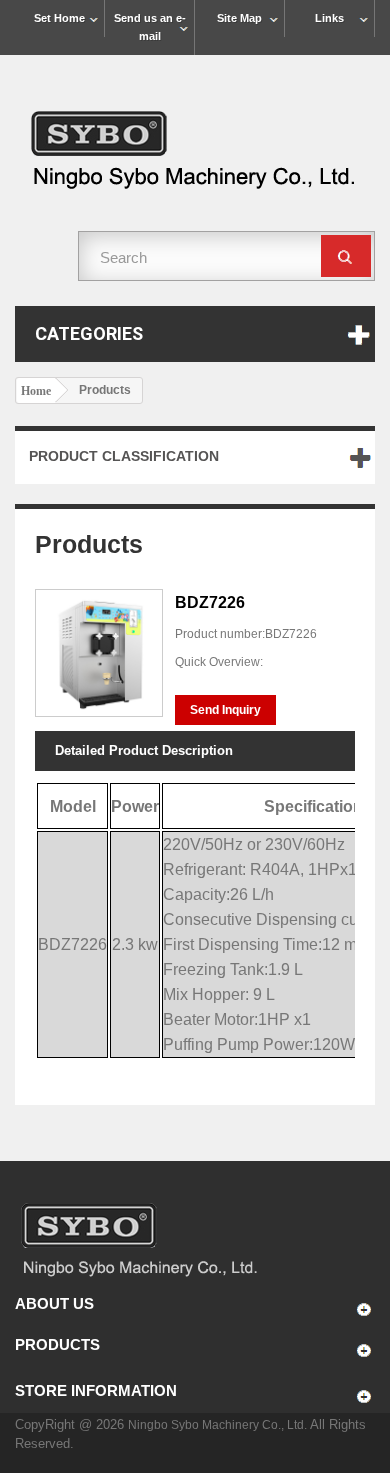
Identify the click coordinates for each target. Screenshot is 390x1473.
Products (57, 1344)
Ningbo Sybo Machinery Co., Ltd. (219, 1425)
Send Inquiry (225, 710)
